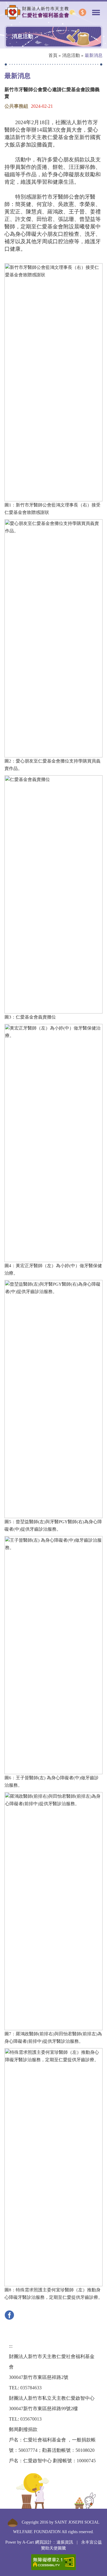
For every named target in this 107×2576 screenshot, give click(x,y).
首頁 (53, 55)
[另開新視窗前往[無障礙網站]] (53, 2562)
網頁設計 (43, 2542)
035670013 (31, 2419)
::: (6, 67)
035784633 (31, 2388)
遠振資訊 (65, 2542)
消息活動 (71, 55)
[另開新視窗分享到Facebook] (11, 2314)
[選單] (96, 10)
